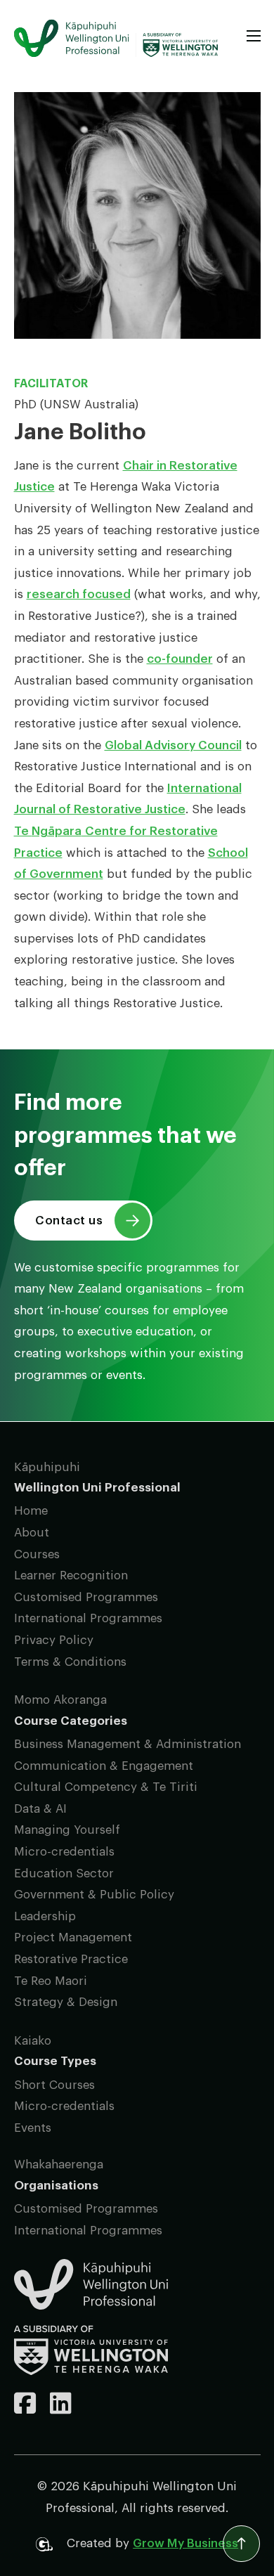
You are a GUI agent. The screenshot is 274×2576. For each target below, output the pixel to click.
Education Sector (64, 1873)
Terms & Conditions (70, 1662)
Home (31, 1511)
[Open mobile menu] (254, 36)
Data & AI (40, 1809)
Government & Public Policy (94, 1895)
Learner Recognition (71, 1575)
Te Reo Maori (51, 1981)
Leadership (45, 1916)
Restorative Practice (71, 1959)
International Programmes (88, 1618)
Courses (37, 1554)
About (32, 1533)
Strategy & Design (66, 2002)
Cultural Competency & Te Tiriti (106, 1787)
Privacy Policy (54, 1640)
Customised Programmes (86, 1597)
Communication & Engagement (104, 1766)
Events (33, 2128)
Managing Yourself (67, 1830)
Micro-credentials (64, 1852)
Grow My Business (185, 2543)
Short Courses (54, 2085)
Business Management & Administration (128, 1744)
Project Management (73, 1937)
